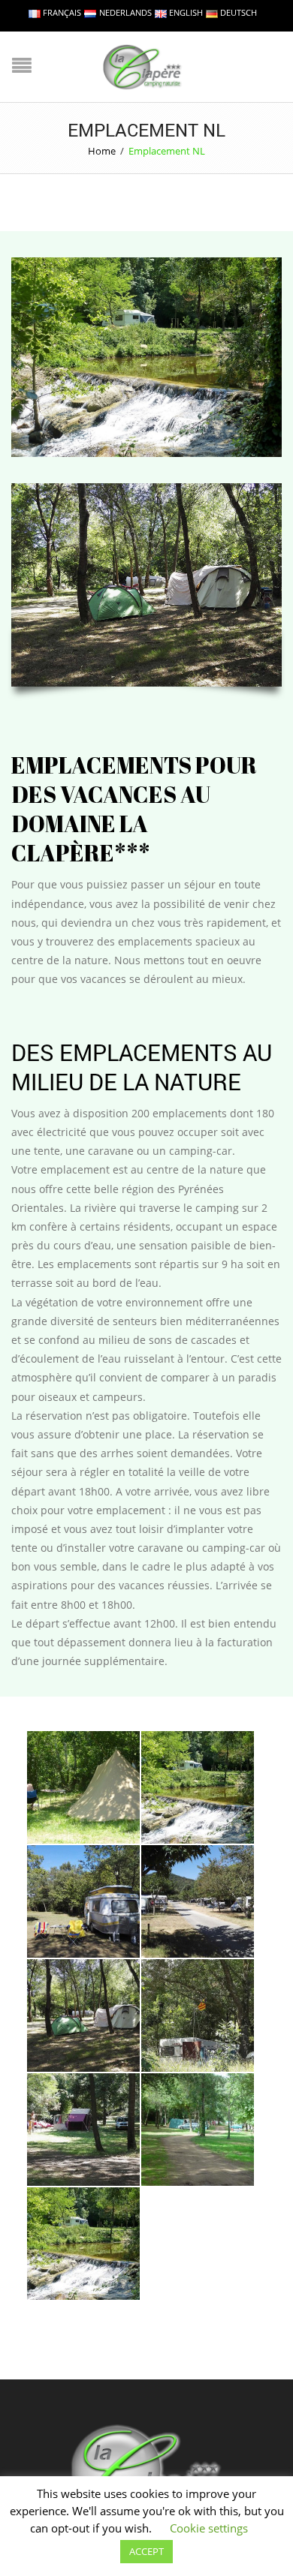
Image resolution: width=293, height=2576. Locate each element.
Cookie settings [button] (209, 2528)
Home (102, 151)
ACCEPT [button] (146, 2551)
